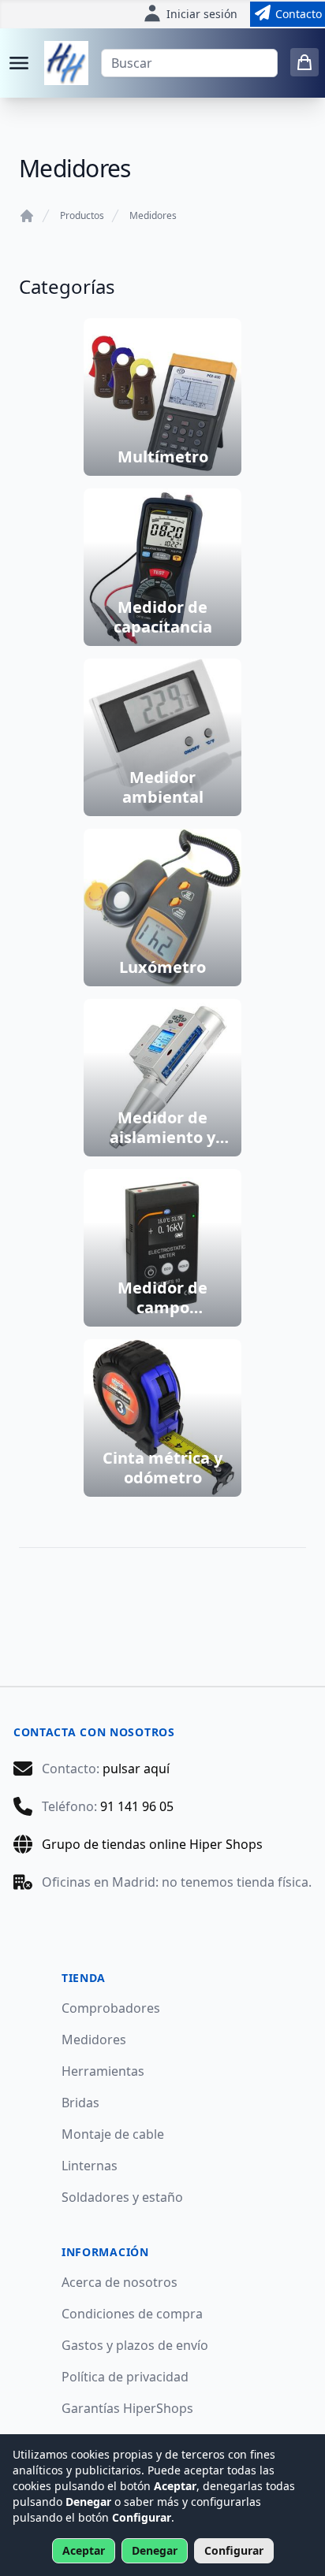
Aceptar (84, 2550)
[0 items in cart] (304, 62)
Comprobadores (111, 2008)
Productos (82, 216)
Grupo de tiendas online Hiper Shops (152, 1844)
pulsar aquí (136, 1769)
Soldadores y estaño (122, 2197)
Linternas (90, 2166)
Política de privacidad (125, 2377)
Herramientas (103, 2071)
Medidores (153, 216)
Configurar (234, 2550)
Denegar (155, 2550)
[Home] (27, 216)
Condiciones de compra (132, 2314)
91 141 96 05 (137, 1806)
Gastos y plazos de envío (135, 2345)
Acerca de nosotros (120, 2282)
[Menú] (19, 63)
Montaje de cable (113, 2134)
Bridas (80, 2103)
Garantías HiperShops (127, 2408)
